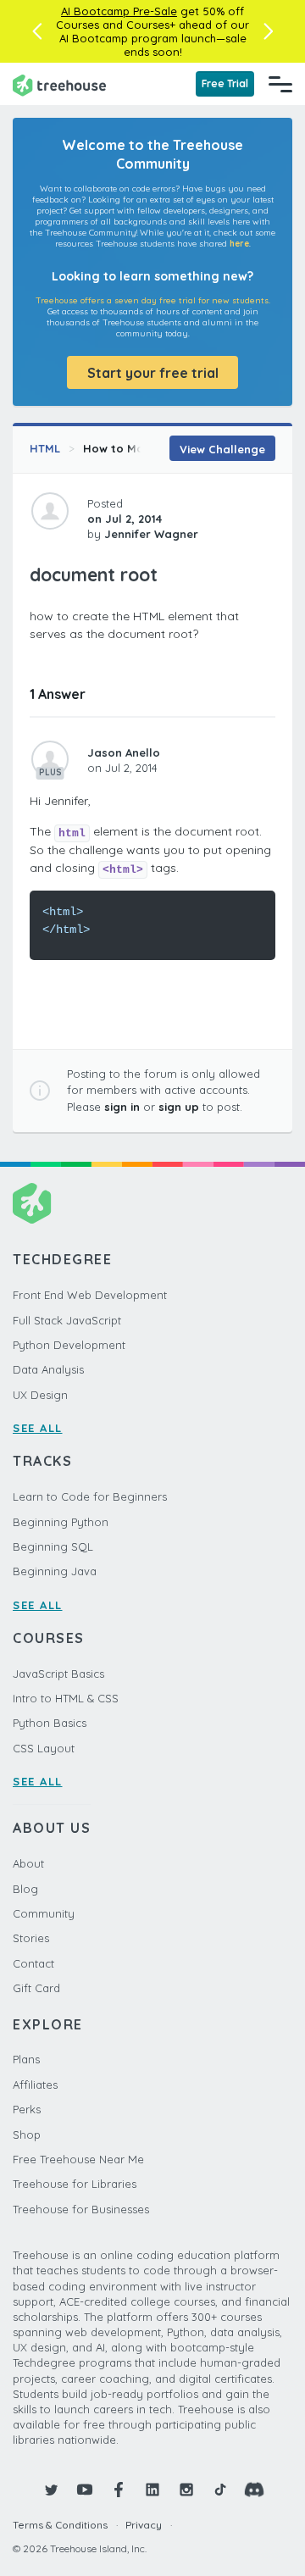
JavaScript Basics (58, 1674)
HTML (45, 448)
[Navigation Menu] (280, 84)
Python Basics (50, 1723)
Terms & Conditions (60, 2525)
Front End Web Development (90, 1295)
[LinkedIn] (152, 2490)
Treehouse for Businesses (81, 2209)
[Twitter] (51, 2490)
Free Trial (225, 83)
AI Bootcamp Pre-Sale (119, 11)
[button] (37, 31)
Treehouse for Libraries (75, 2184)
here (239, 244)
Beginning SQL (53, 1546)
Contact (33, 1963)
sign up (179, 1107)
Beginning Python (61, 1522)
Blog (25, 1889)
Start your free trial (153, 373)
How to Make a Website (150, 448)
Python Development (69, 1345)
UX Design (40, 1395)
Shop (27, 2135)
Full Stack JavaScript (67, 1320)
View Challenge (222, 449)
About (28, 1863)
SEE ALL (38, 1428)
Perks (27, 2109)
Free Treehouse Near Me (78, 2159)
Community (44, 1913)
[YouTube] (85, 2490)
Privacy (144, 2525)
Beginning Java (55, 1571)
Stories (31, 1938)
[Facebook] (119, 2490)
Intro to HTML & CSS (66, 1698)
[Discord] (254, 2490)
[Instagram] (186, 2490)
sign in (122, 1107)
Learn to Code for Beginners (90, 1496)
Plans (26, 2059)
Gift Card (36, 1988)
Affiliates (35, 2085)
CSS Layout (44, 1748)
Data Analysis (48, 1369)
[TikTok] (220, 2490)
